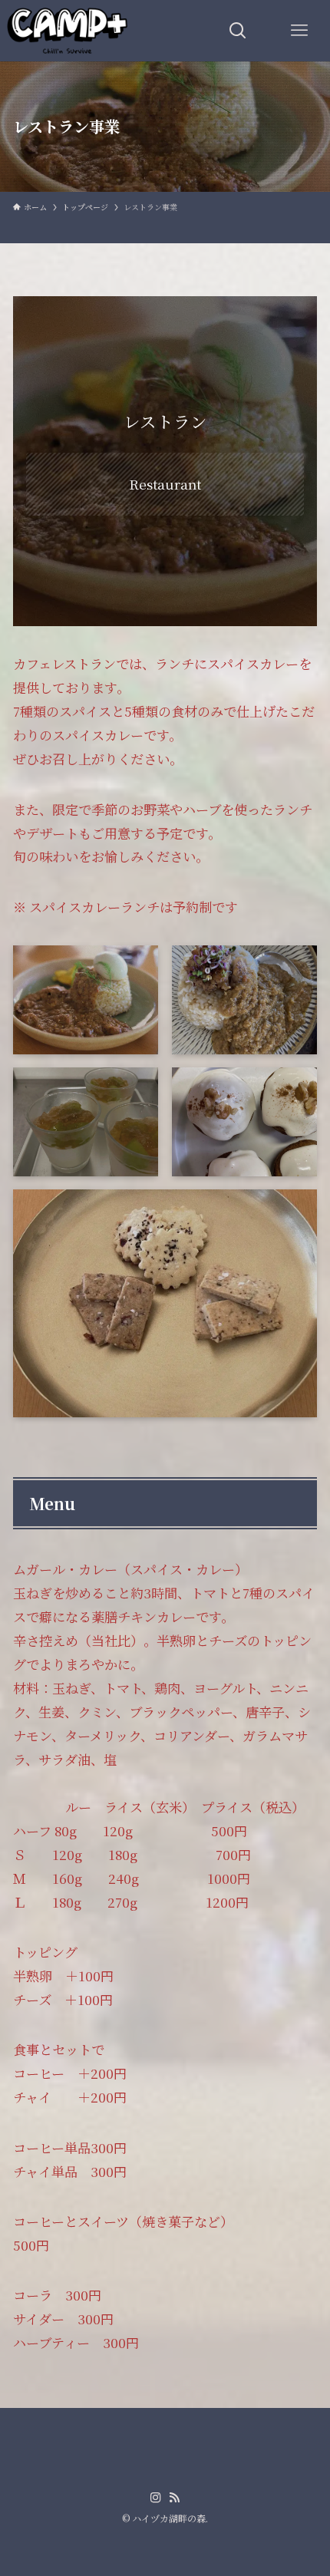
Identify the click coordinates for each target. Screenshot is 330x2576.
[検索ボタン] (238, 31)
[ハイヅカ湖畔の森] (68, 31)
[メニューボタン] (299, 31)
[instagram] (156, 2498)
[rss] (174, 2498)
